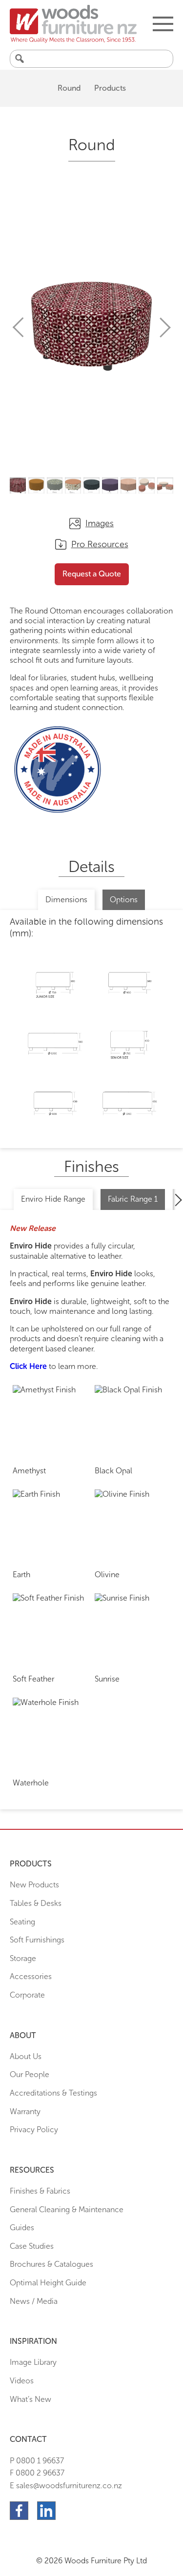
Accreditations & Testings (53, 2093)
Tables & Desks (36, 1903)
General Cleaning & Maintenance (67, 2209)
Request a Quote (92, 574)
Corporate (27, 1995)
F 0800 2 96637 (37, 2473)
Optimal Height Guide (48, 2283)
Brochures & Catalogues (51, 2264)
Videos (22, 2381)
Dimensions (66, 900)
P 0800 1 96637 (37, 2461)
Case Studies (32, 2246)
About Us (26, 2056)
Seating (22, 1922)
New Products (34, 1885)
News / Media (34, 2301)
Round (69, 88)
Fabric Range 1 (133, 1199)
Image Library (33, 2362)
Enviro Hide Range (53, 1199)
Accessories (31, 1976)
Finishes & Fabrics (40, 2191)
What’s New (30, 2399)
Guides (22, 2228)
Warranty (25, 2111)
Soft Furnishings (37, 1940)
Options (124, 900)
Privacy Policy (34, 2130)
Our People (30, 2074)
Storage (23, 1958)
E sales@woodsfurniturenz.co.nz (66, 2486)
